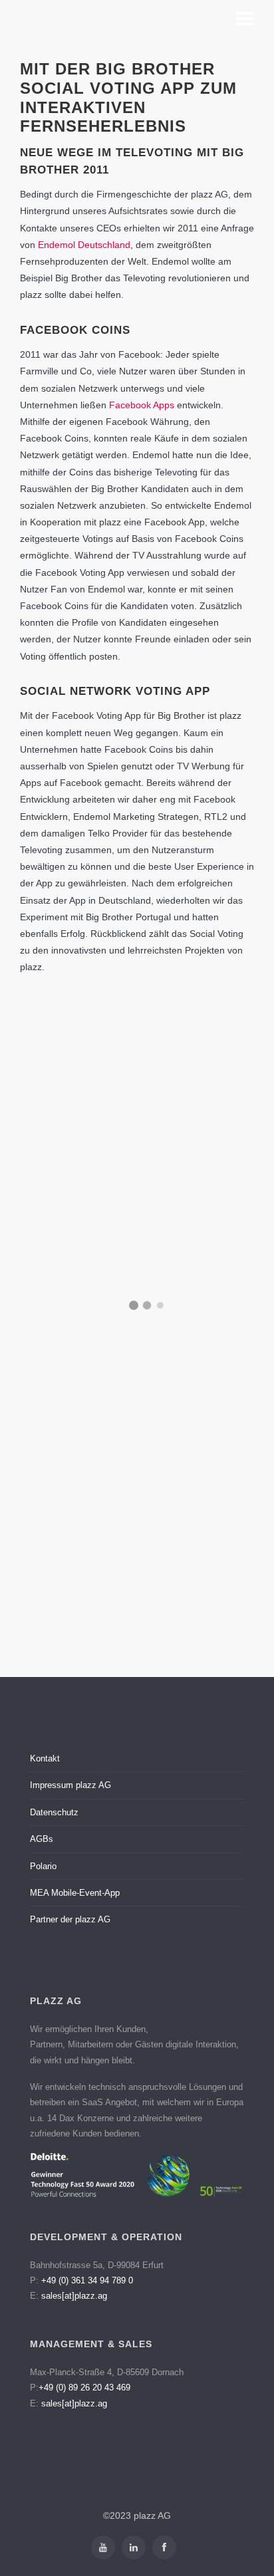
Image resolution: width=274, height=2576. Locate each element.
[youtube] (103, 2547)
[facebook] (164, 2547)
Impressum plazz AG (70, 1785)
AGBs (42, 1839)
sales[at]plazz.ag (74, 2296)
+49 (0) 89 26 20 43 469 (84, 2387)
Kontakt (45, 1758)
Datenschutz (54, 1812)
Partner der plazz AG (70, 1919)
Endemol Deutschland (84, 245)
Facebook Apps (142, 405)
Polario (43, 1866)
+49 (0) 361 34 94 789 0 (87, 2280)
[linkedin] (134, 2547)
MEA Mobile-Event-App (75, 1893)
